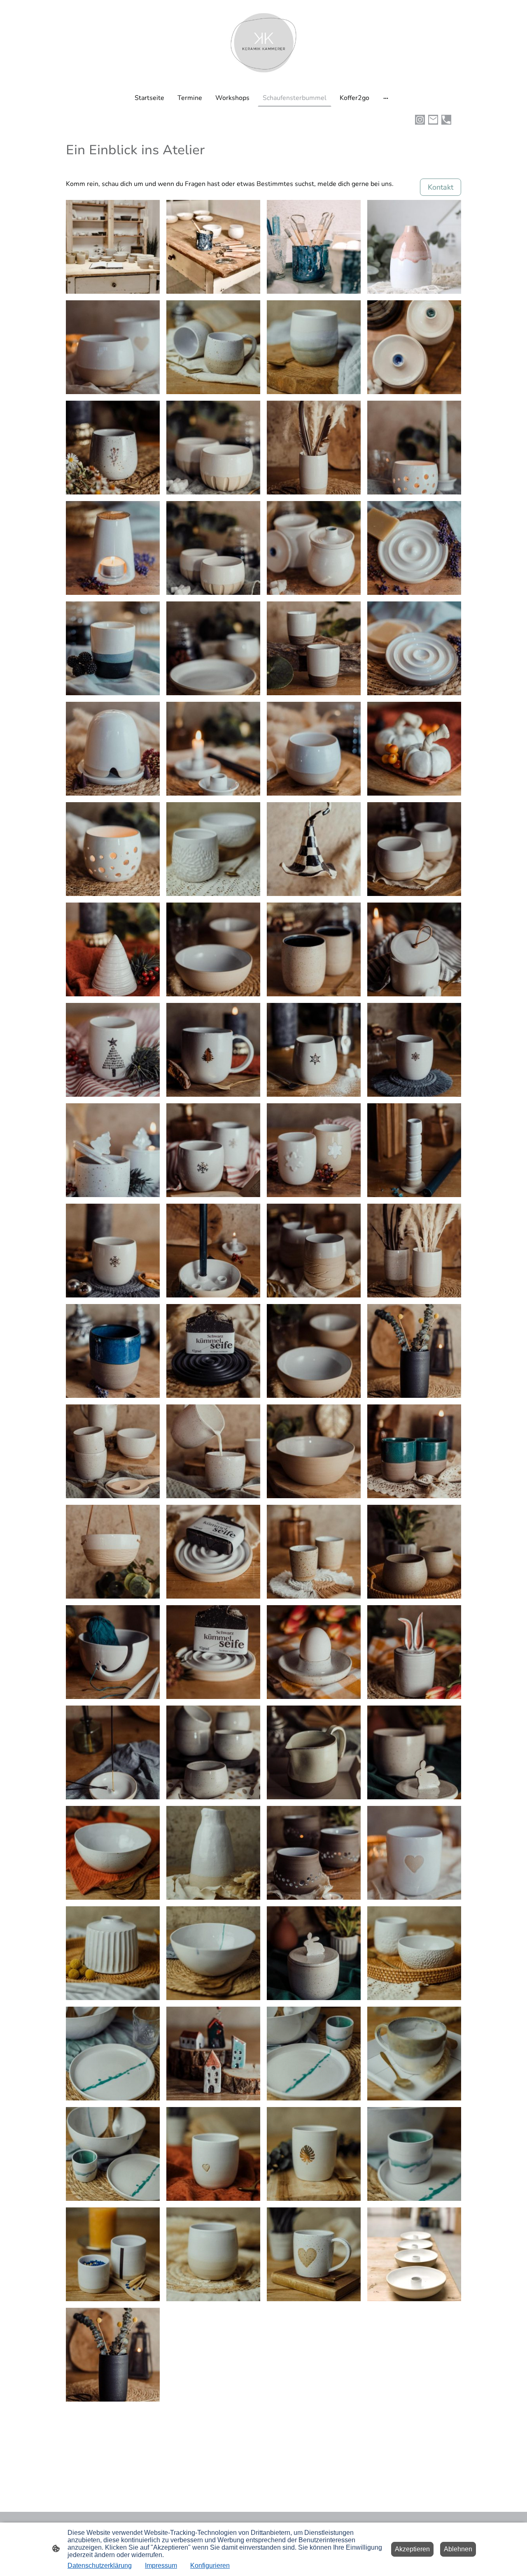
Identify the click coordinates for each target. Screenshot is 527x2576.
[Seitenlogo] (263, 43)
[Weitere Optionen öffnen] (386, 98)
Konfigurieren (210, 2566)
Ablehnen (458, 2549)
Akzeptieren (412, 2549)
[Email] (433, 120)
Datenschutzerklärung (100, 2566)
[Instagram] (420, 120)
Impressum (161, 2566)
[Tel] (446, 120)
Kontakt (441, 187)
